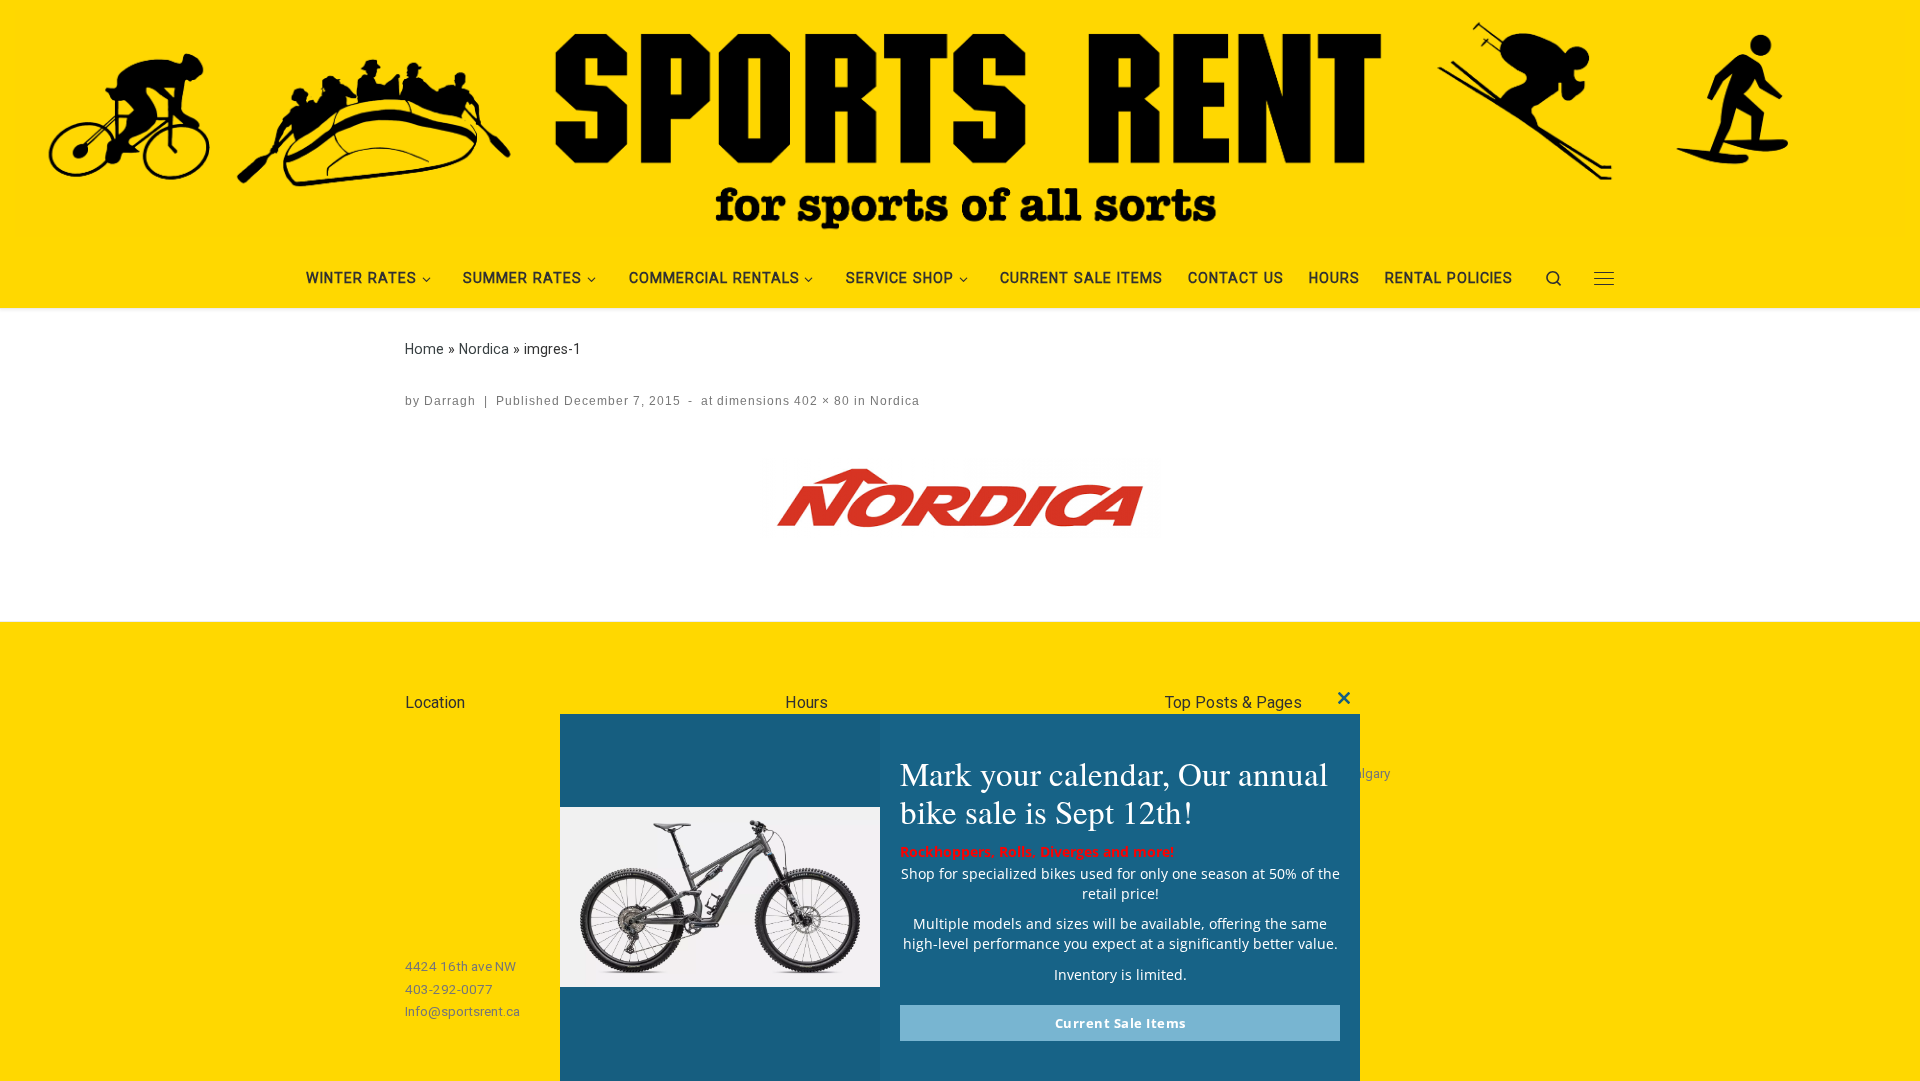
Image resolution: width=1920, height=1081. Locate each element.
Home (424, 349)
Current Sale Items (1120, 1023)
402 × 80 (820, 401)
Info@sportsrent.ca (462, 1011)
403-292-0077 (449, 989)
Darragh (450, 401)
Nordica (484, 349)
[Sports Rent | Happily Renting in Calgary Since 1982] (960, 120)
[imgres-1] (960, 498)
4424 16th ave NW (460, 966)
